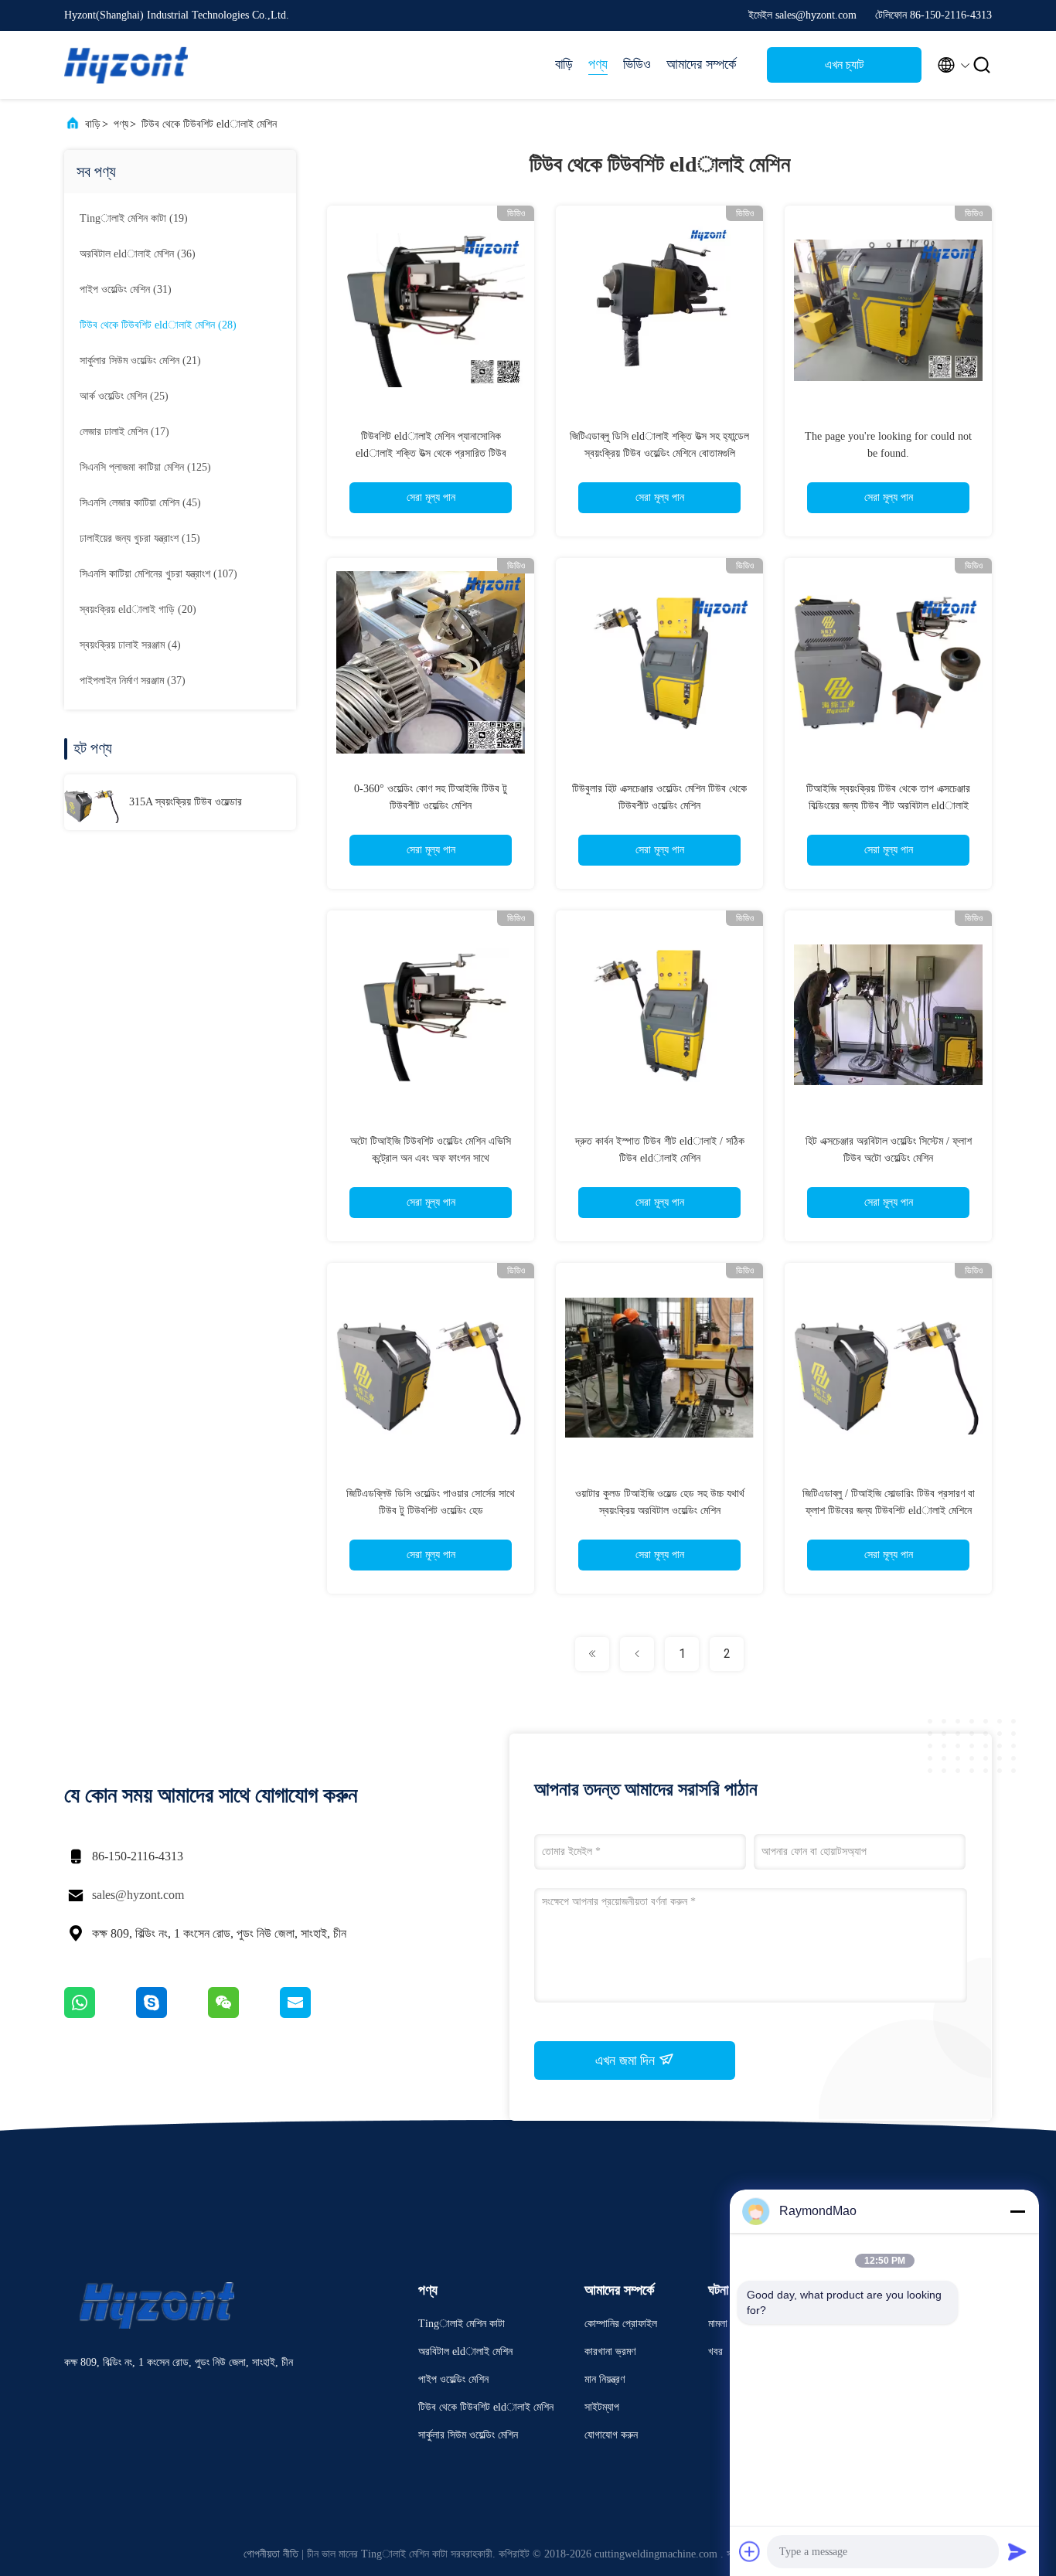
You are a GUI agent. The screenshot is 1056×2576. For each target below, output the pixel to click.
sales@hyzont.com (138, 1895)
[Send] (1017, 2551)
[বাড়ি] (126, 65)
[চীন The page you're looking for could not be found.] (888, 309)
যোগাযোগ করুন (611, 2435)
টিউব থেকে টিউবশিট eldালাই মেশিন (209, 124)
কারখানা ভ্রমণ (610, 2351)
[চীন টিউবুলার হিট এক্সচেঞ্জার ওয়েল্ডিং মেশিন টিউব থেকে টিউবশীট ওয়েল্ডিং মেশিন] (659, 662)
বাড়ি (564, 64)
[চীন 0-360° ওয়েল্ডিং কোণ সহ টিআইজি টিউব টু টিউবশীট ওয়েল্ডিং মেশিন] (431, 662)
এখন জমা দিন (627, 2060)
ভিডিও (637, 64)
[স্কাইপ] (172, 2014)
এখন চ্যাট (844, 65)
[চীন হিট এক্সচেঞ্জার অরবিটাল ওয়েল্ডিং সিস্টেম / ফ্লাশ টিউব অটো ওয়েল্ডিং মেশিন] (888, 1014)
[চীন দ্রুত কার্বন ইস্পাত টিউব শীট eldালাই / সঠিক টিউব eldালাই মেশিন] (659, 1014)
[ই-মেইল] (315, 2014)
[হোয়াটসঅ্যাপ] (100, 2014)
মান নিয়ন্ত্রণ (605, 2379)
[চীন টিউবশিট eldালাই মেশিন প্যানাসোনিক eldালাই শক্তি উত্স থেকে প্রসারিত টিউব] (431, 309)
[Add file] (750, 2551)
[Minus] (1017, 2211)
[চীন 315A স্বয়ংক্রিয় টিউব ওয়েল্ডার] (92, 802)
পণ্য (598, 64)
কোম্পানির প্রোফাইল (621, 2324)
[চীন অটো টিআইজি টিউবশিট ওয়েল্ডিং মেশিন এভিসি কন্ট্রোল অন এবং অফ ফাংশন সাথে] (431, 1014)
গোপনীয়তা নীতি (271, 2554)
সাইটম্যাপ (602, 2407)
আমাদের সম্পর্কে (701, 64)
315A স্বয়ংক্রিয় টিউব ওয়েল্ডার (186, 802)
